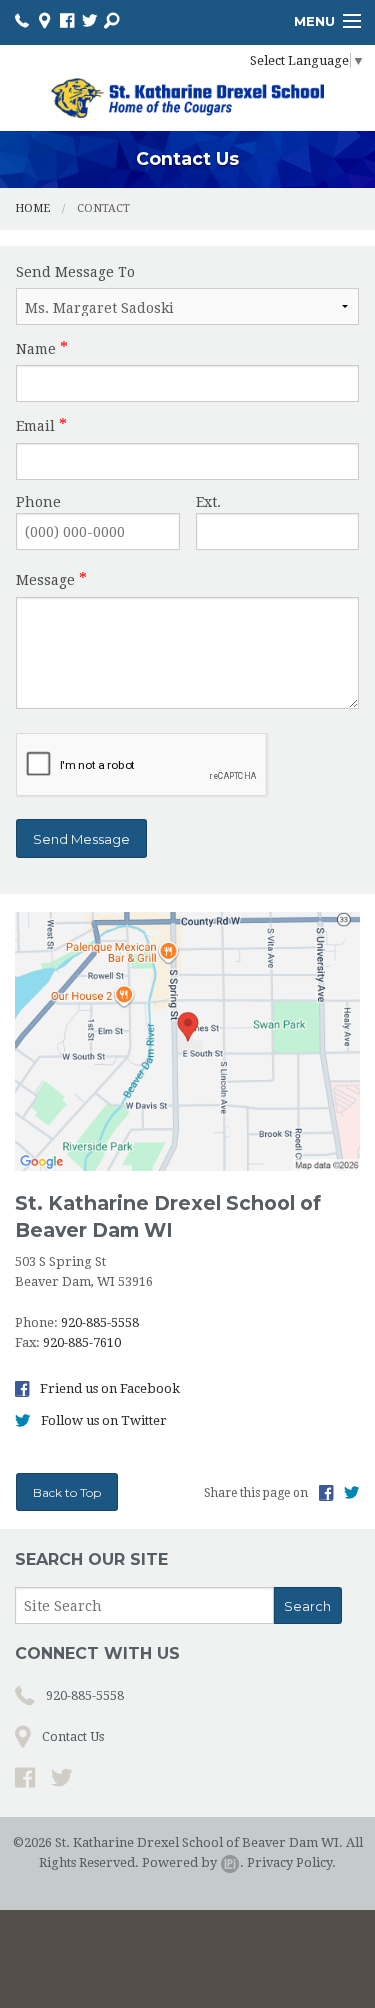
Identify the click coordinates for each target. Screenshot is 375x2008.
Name (36, 349)
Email (35, 426)
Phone (38, 502)
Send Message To (75, 272)
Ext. (208, 502)
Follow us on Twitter (102, 1420)
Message (45, 580)
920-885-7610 (82, 1342)
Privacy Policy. (291, 1862)
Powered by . (193, 1862)
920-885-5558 (100, 1322)
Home (32, 208)
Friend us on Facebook (108, 1388)
